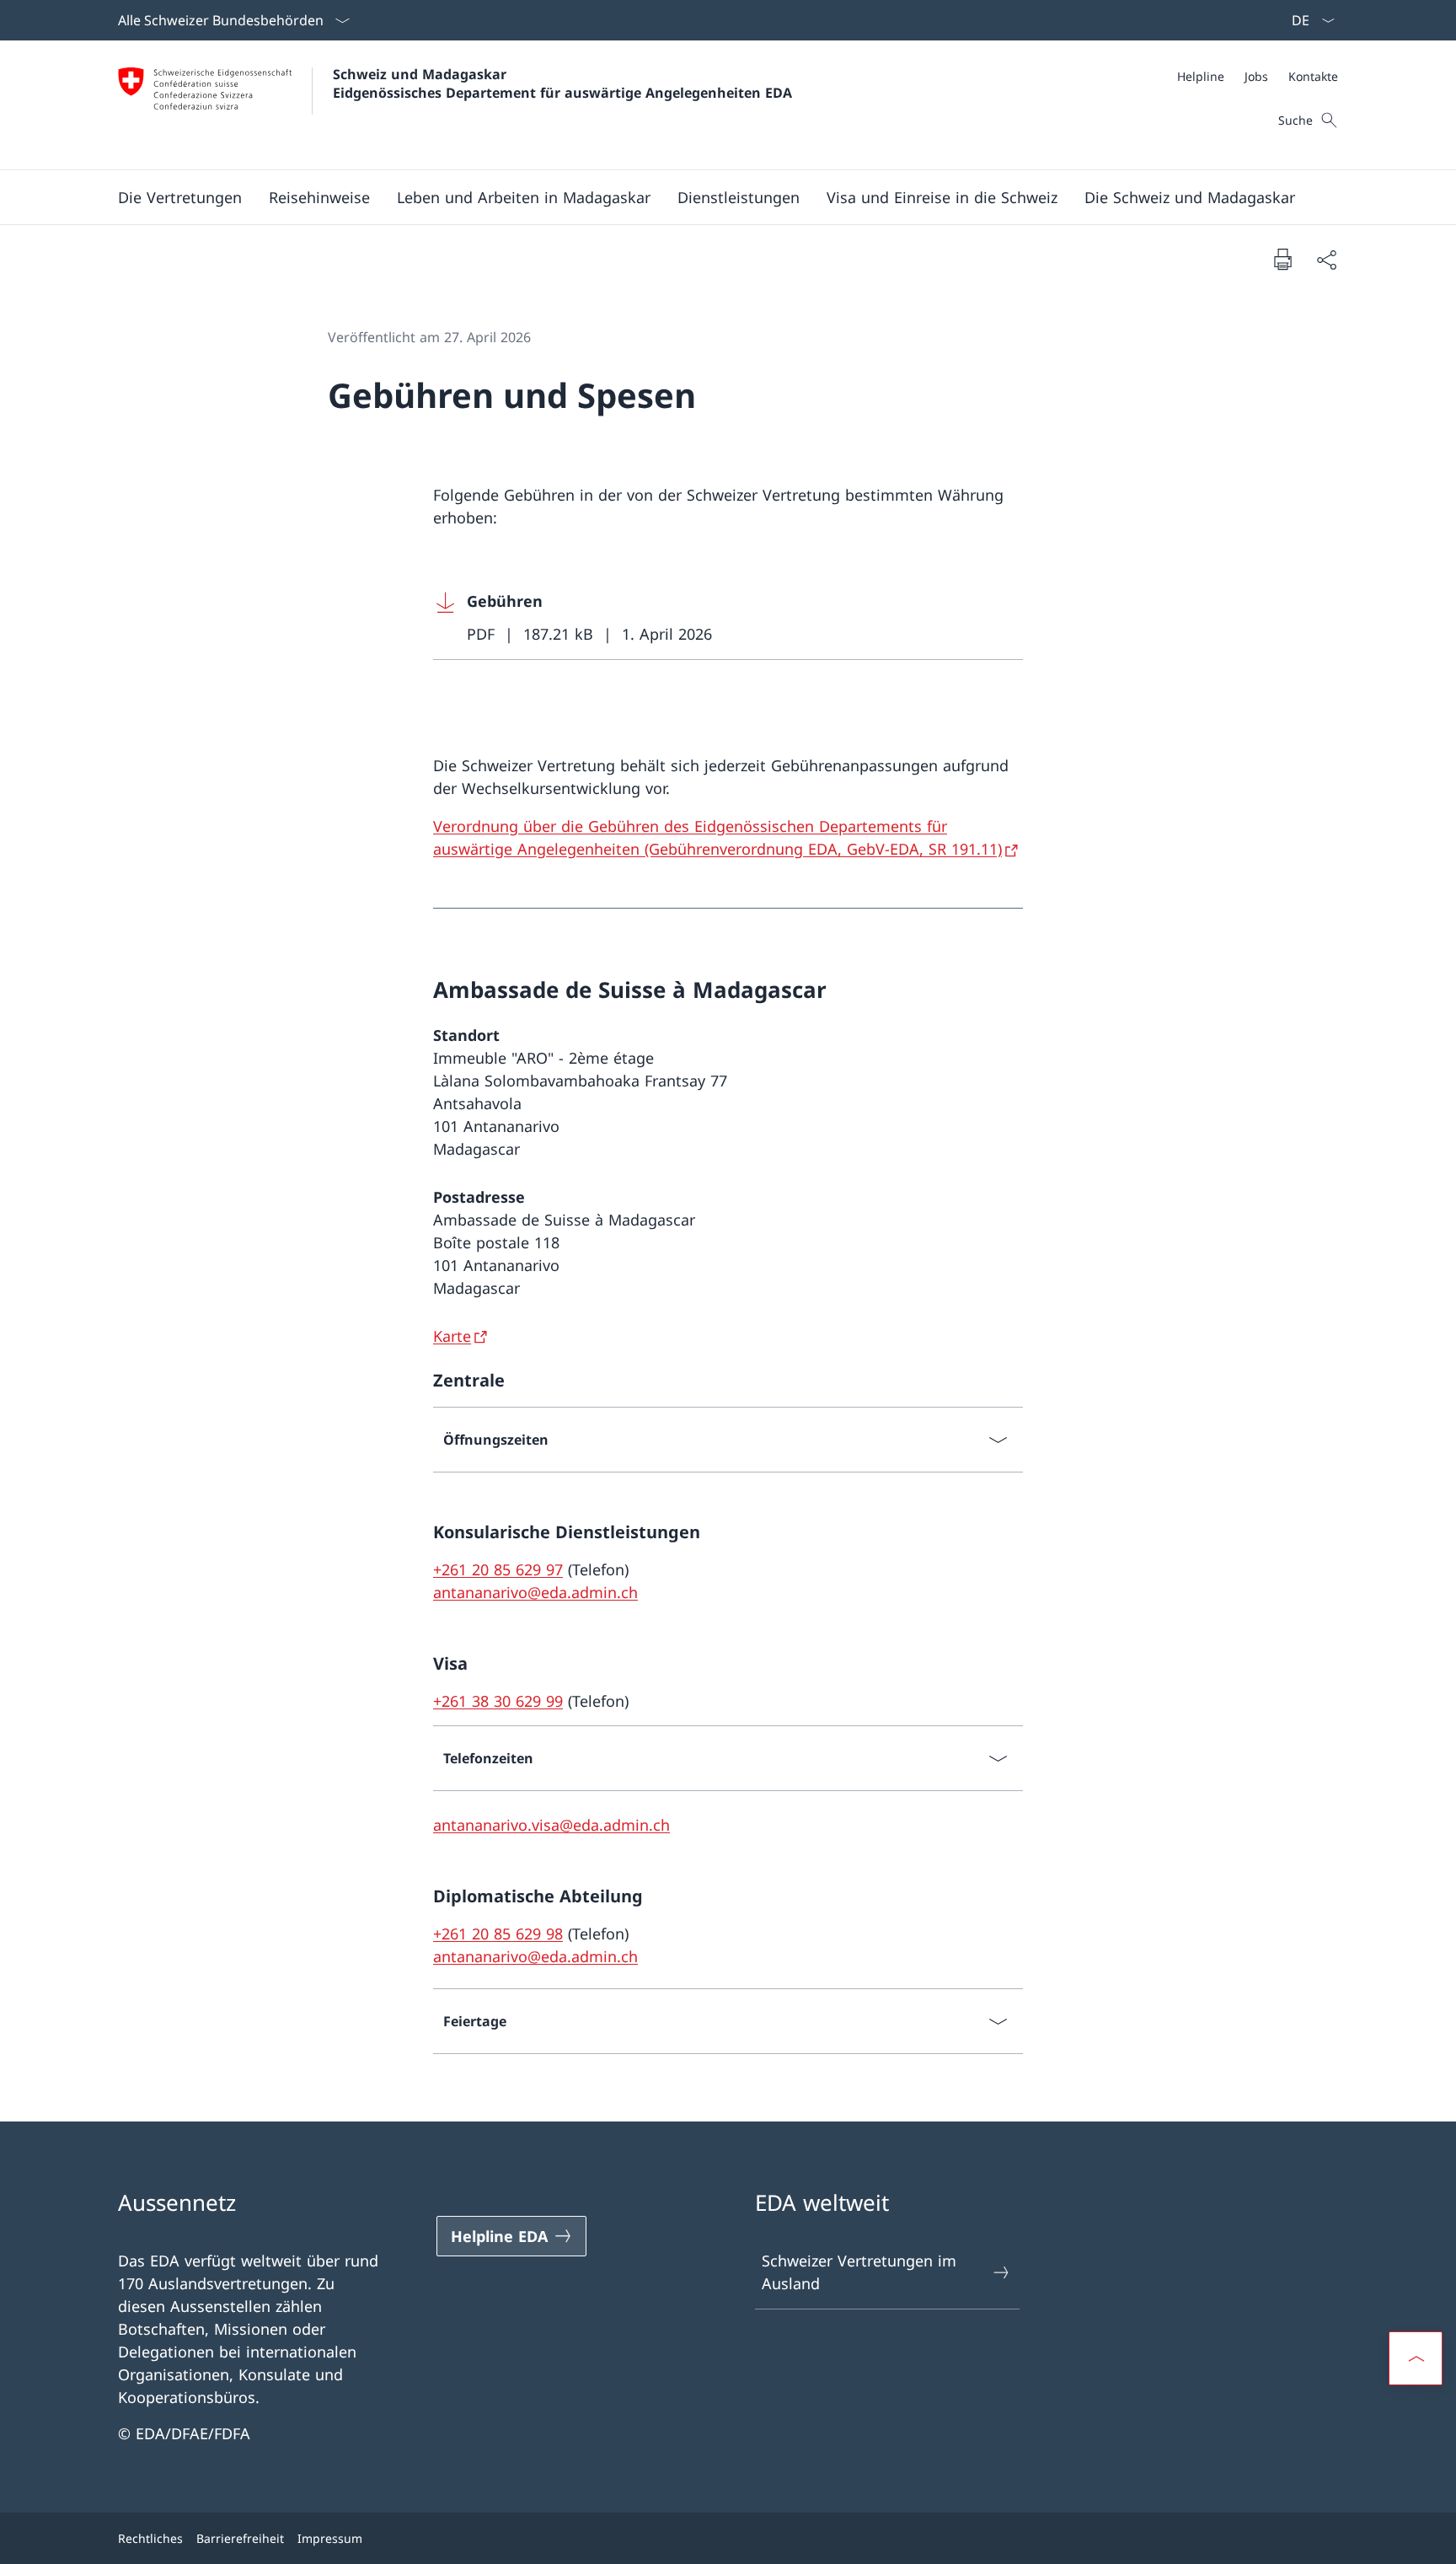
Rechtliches (150, 2538)
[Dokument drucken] (1282, 259)
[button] (180, 197)
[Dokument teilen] (1326, 259)
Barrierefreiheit (240, 2538)
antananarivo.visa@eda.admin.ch (551, 1825)
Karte (452, 1336)
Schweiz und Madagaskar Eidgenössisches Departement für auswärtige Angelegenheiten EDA (562, 83)
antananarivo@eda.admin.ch (535, 1592)
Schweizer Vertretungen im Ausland (859, 2272)
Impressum (330, 2538)
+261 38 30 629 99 (498, 1701)
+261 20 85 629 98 (498, 1934)
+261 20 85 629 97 (498, 1569)
